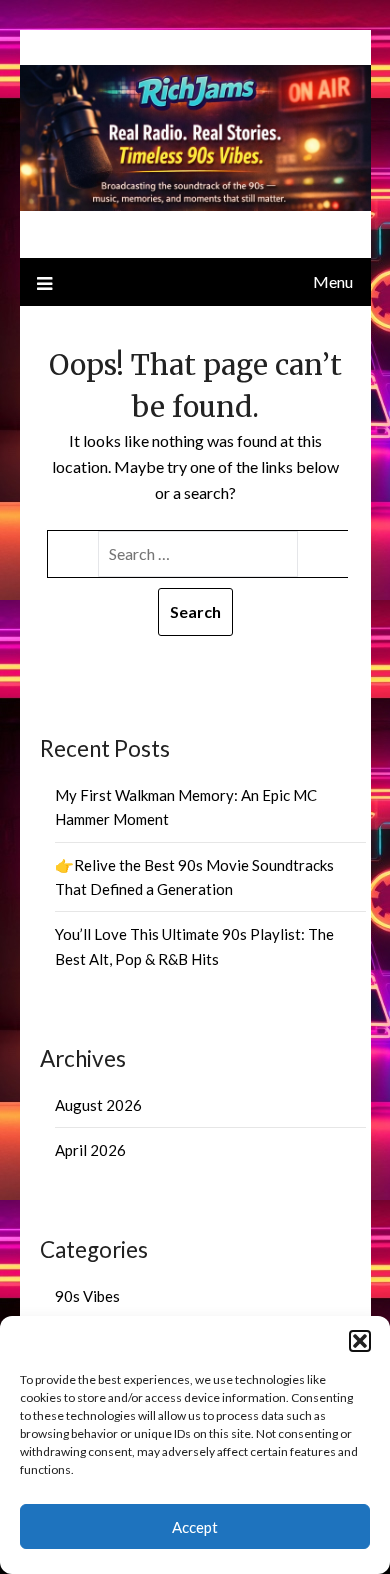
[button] (360, 1341)
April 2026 (90, 1150)
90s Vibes (87, 1296)
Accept (195, 1527)
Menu (333, 281)
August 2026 (98, 1105)
